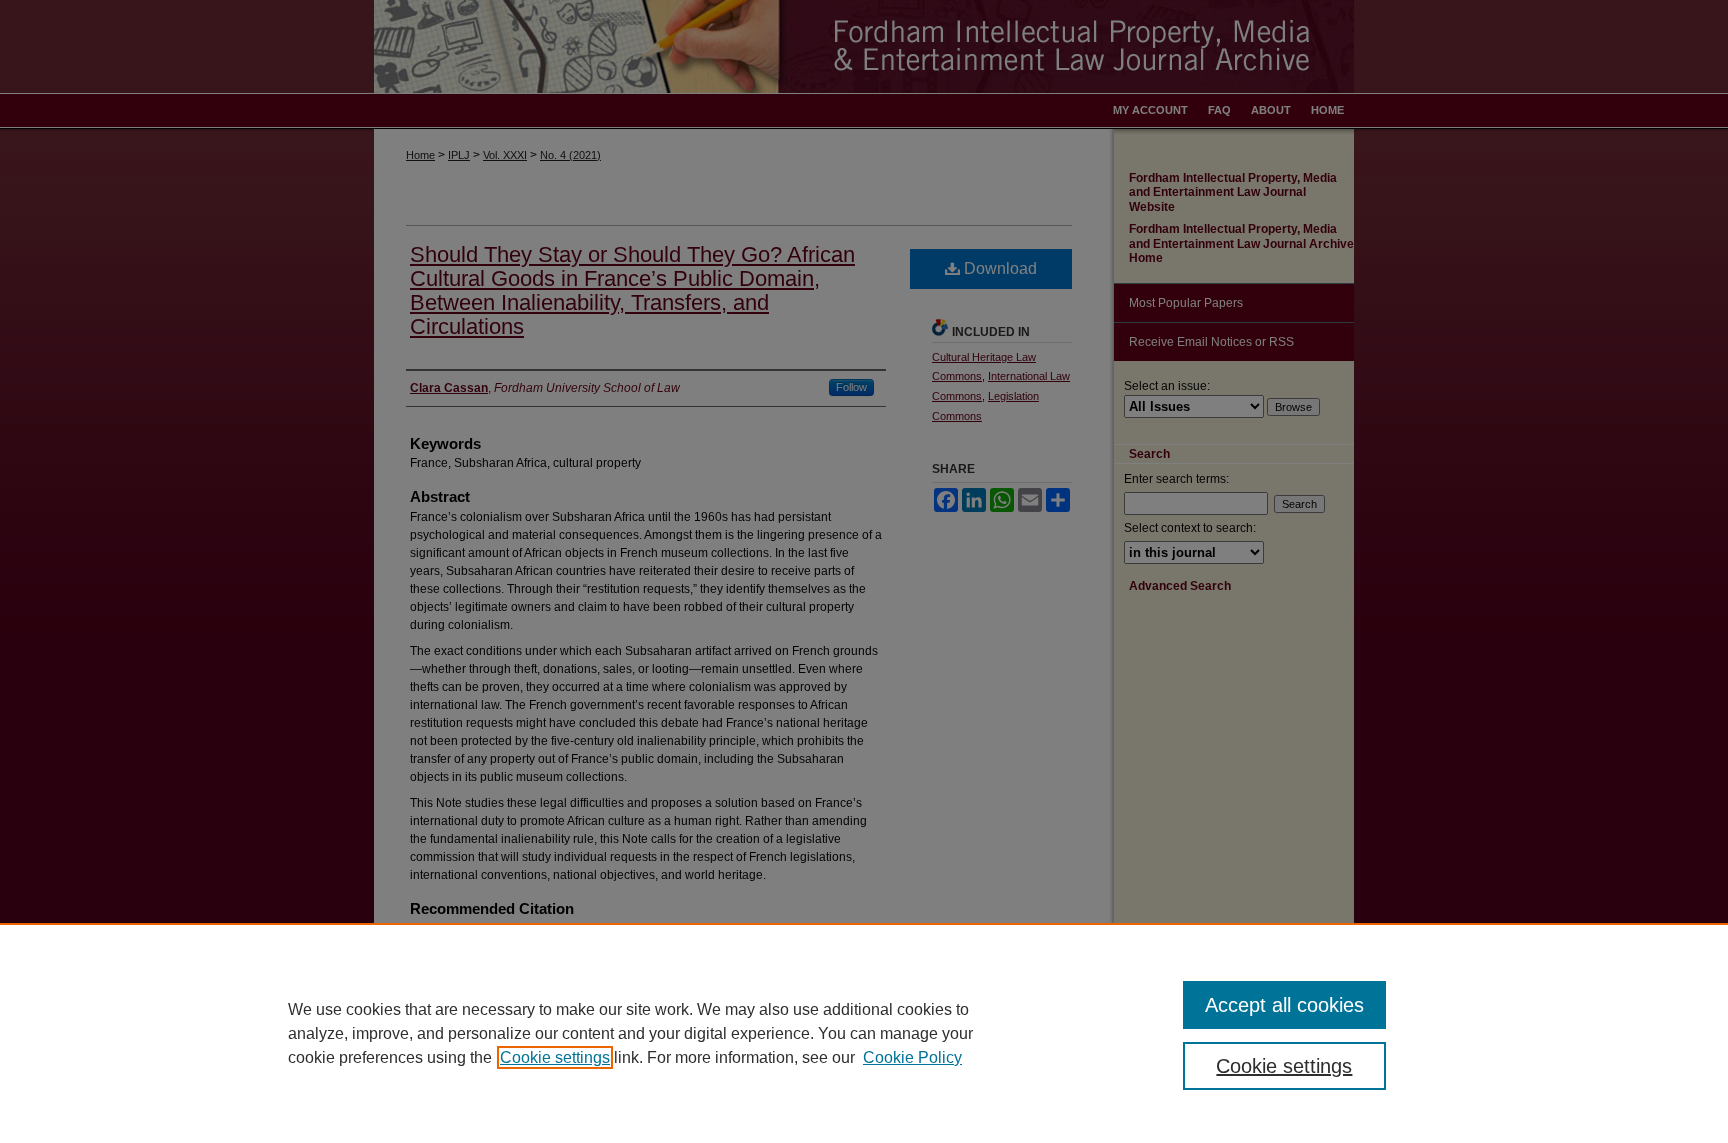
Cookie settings (555, 1057)
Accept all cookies (1284, 1005)
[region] (864, 1033)
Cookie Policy (912, 1057)
